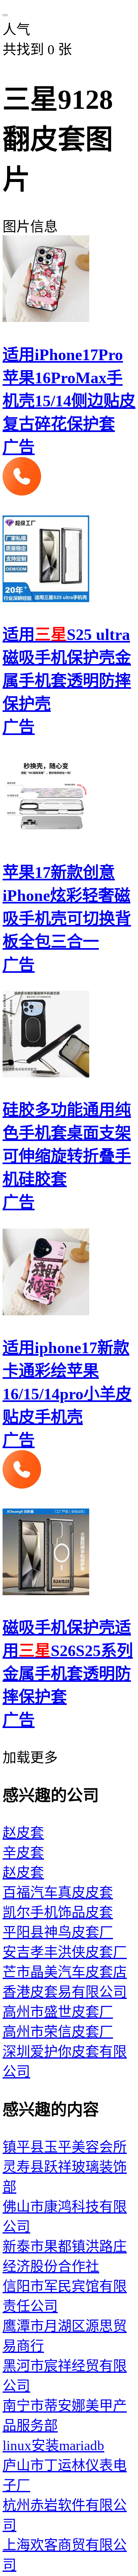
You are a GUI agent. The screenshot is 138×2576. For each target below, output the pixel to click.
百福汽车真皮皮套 (58, 1893)
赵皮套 (23, 1833)
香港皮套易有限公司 (65, 1992)
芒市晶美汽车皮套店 (65, 1972)
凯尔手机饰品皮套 (58, 1912)
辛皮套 (23, 1853)
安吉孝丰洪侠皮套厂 (65, 1952)
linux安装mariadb (53, 2446)
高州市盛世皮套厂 (58, 2012)
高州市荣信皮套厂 (58, 2032)
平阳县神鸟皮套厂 (58, 1932)
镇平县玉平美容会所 (65, 2147)
